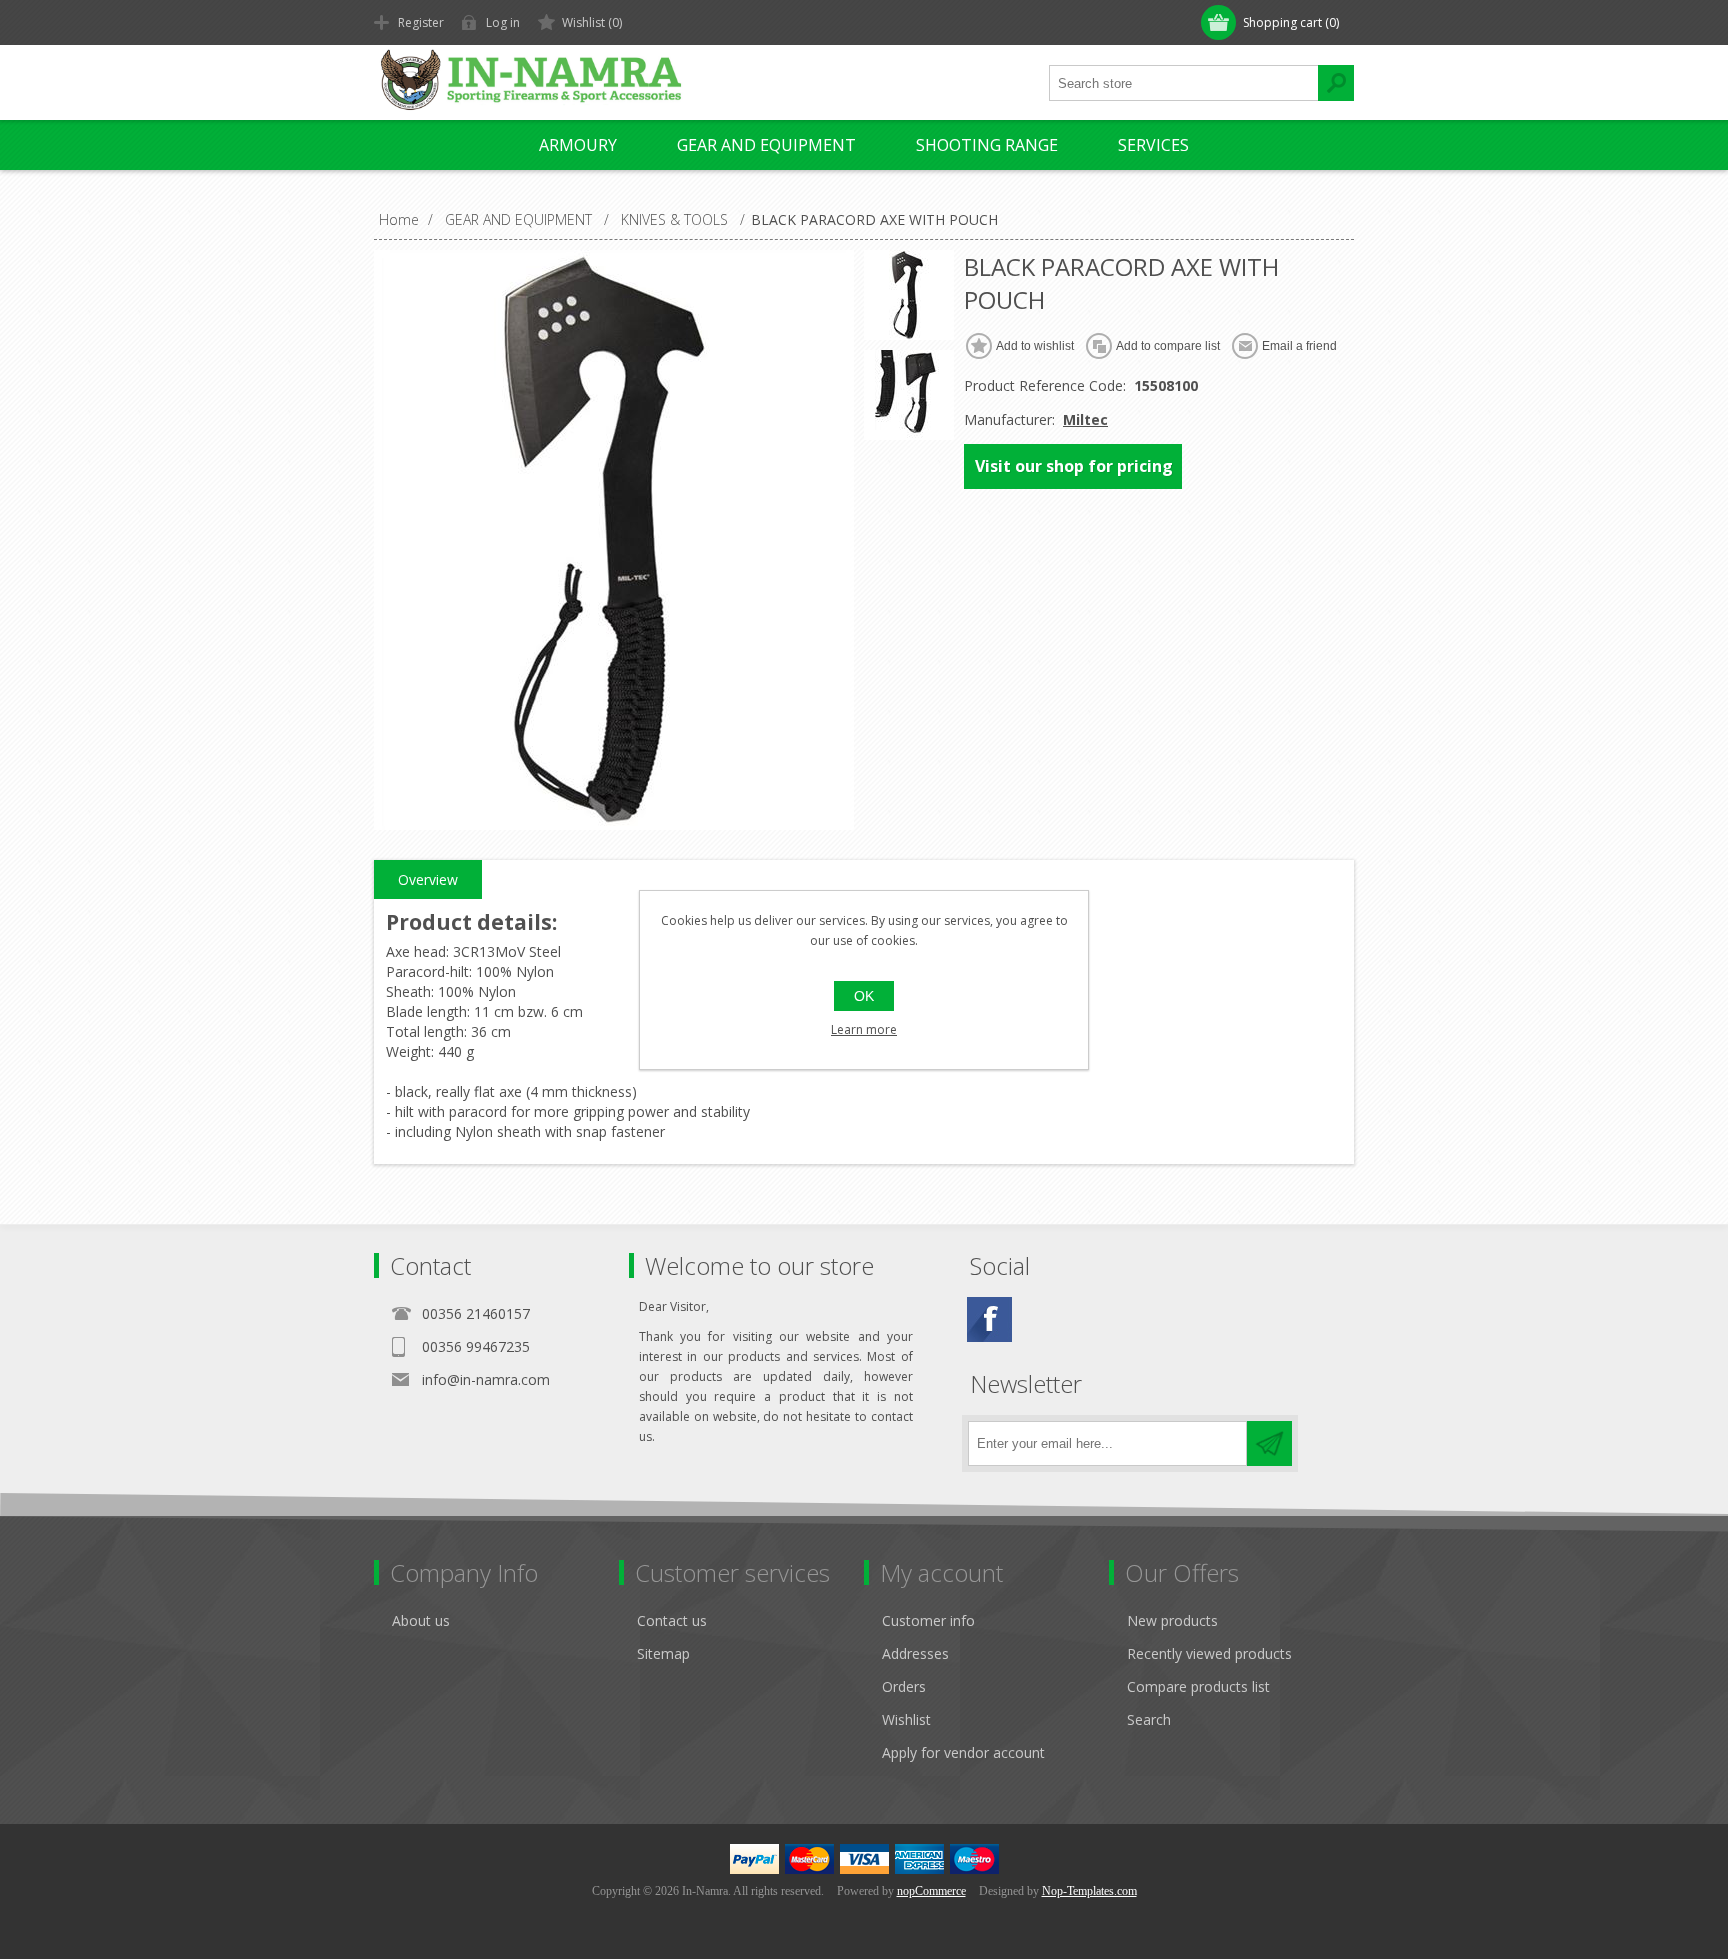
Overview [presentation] (428, 879)
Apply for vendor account (963, 1752)
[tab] (428, 880)
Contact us (672, 1620)
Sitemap (663, 1653)
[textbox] (1184, 83)
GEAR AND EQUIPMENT (766, 145)
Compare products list (1198, 1686)
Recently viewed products (1209, 1653)
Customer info (928, 1620)
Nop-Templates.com (1089, 1891)
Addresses (915, 1653)
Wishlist (906, 1719)
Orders (904, 1686)
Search (1149, 1719)
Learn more (864, 1029)
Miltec (1085, 419)
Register (421, 22)
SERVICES (1153, 145)
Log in (503, 22)
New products (1172, 1620)
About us (421, 1620)
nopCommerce (931, 1891)
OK (864, 996)
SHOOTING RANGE (987, 145)
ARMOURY (578, 145)
